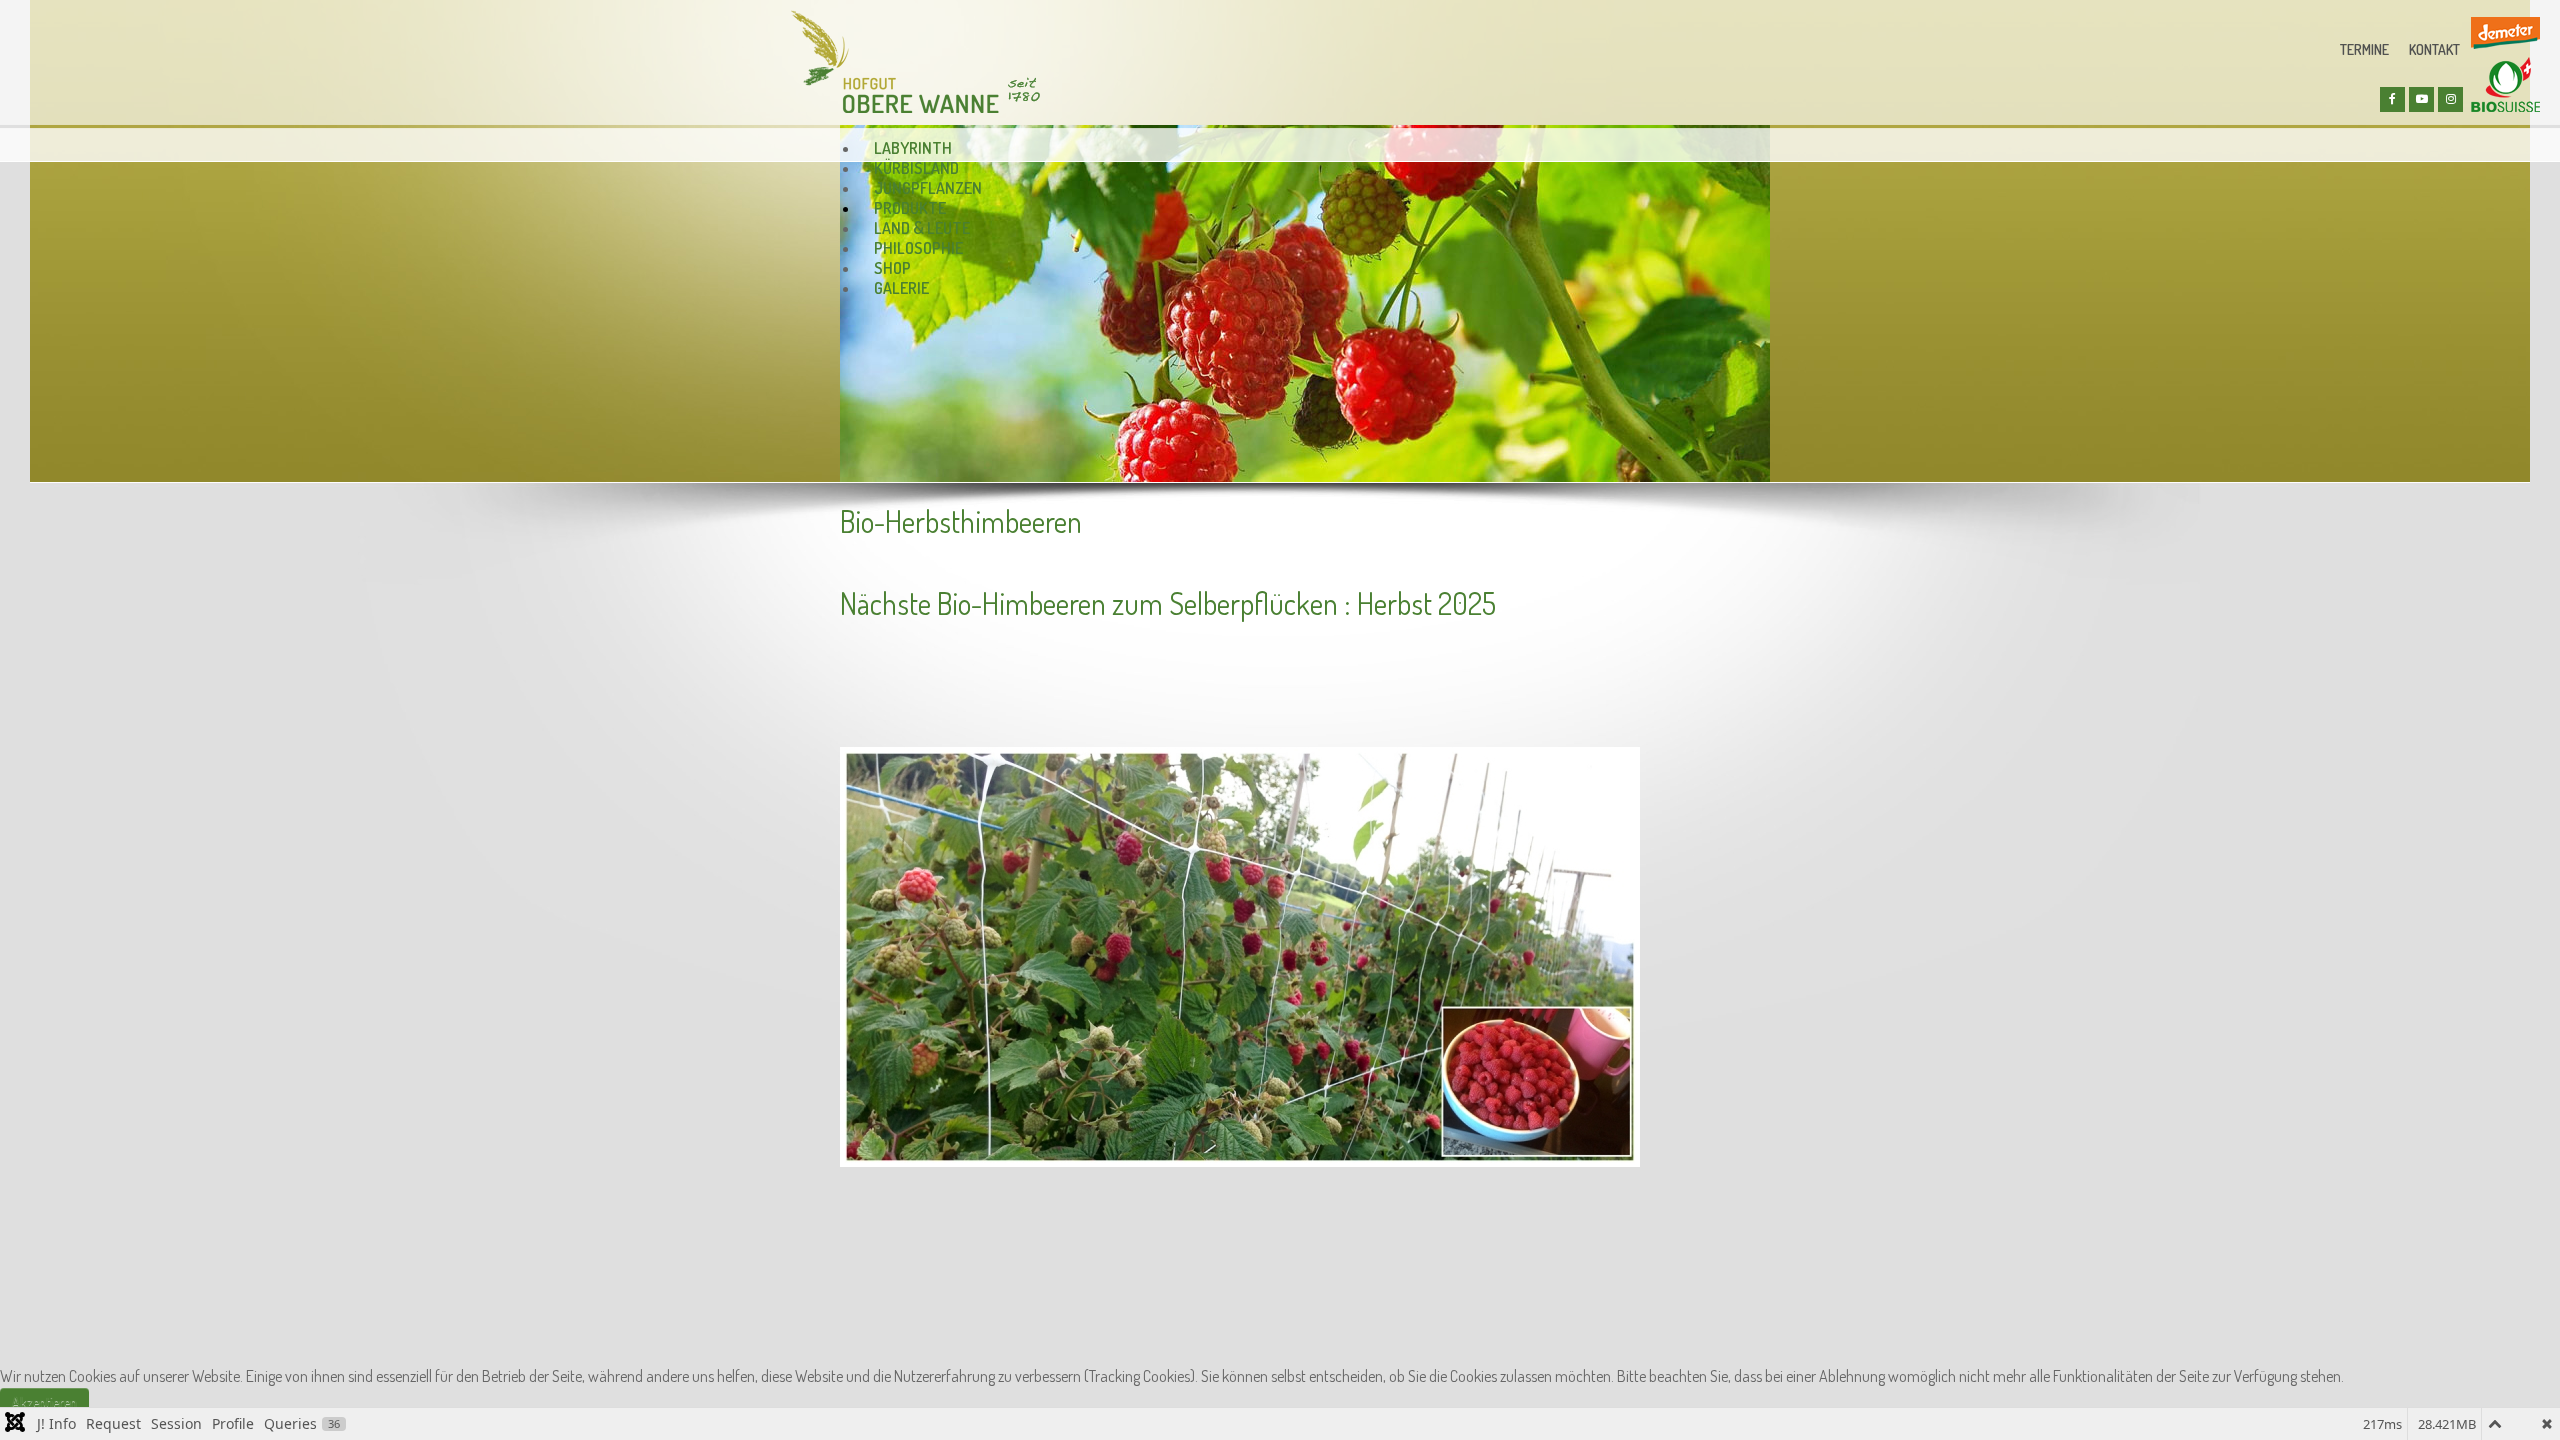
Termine (2364, 49)
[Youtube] (2421, 99)
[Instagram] (2450, 99)
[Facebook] (2392, 99)
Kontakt (2434, 49)
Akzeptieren (44, 1401)
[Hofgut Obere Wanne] (915, 61)
